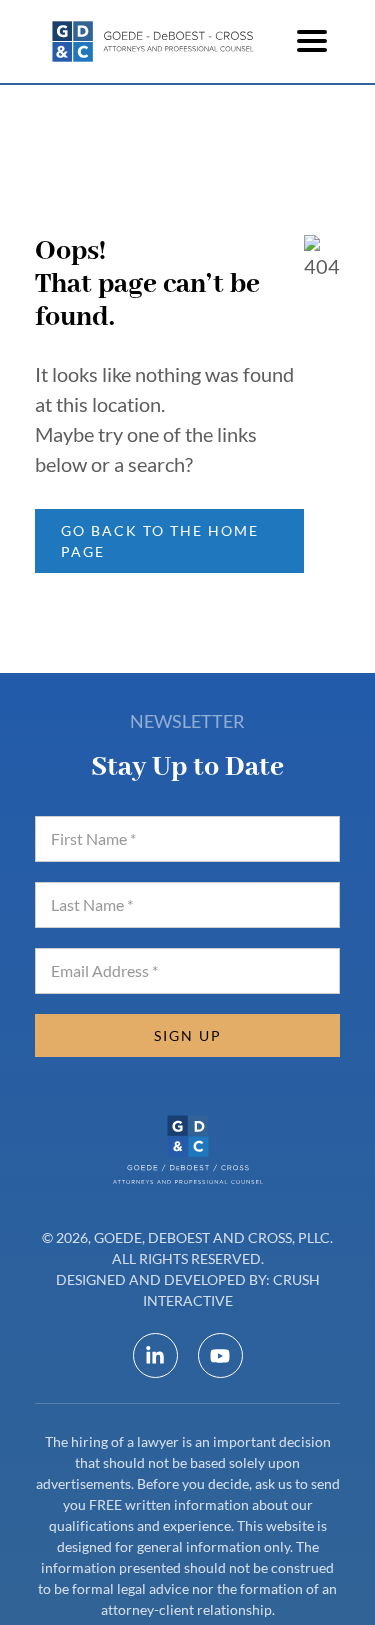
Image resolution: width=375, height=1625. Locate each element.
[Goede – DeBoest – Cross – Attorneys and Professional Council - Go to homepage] (155, 41)
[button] (312, 41)
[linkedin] (155, 1355)
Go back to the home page (160, 541)
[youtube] (220, 1355)
